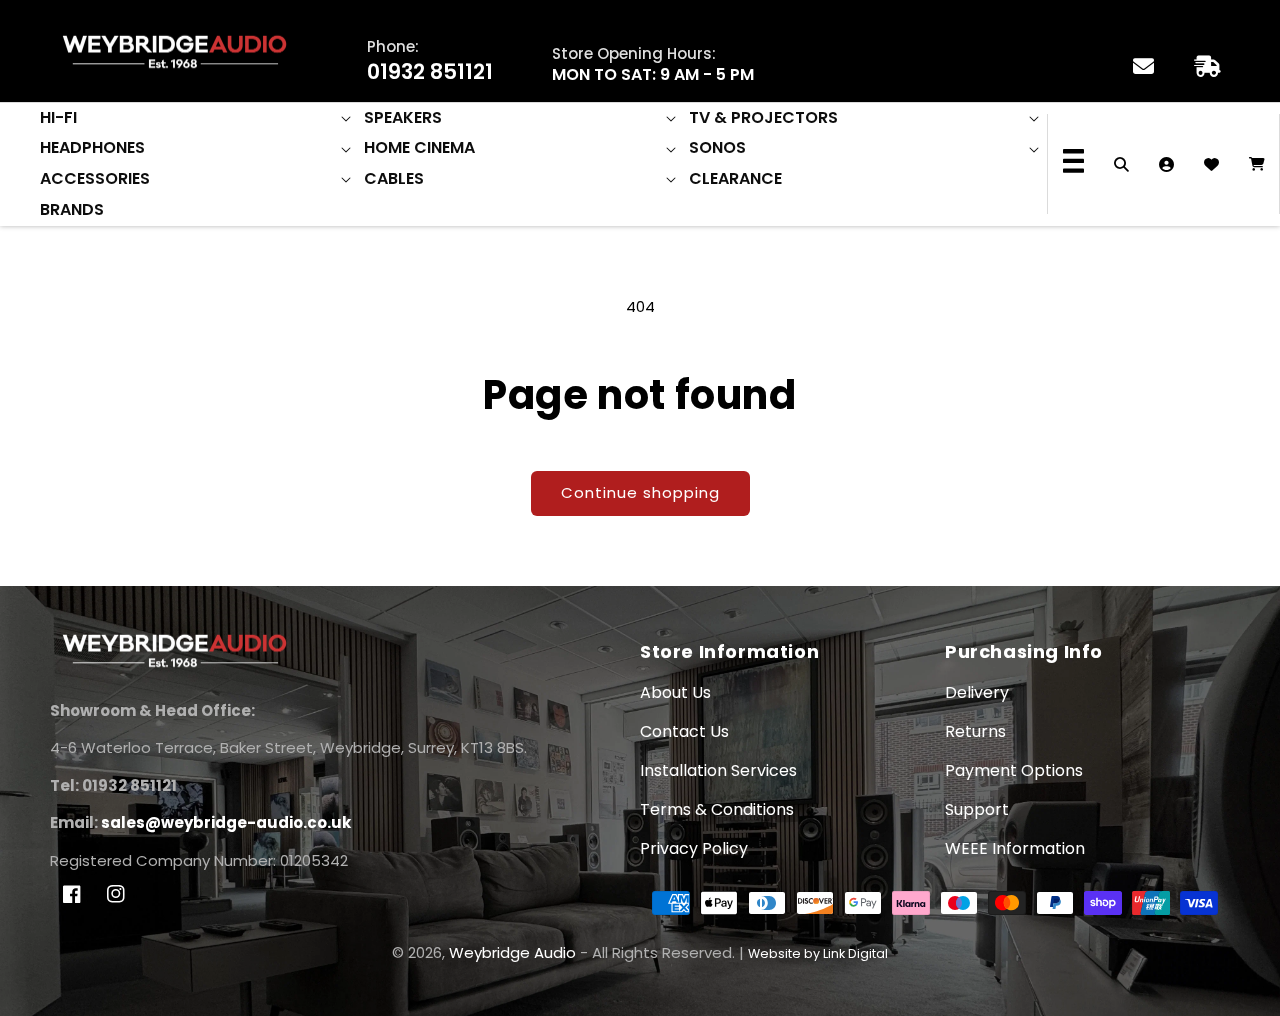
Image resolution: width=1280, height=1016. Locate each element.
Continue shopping (640, 492)
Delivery (977, 692)
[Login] (1166, 164)
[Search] (1121, 164)
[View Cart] (1256, 164)
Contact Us (684, 731)
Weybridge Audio (512, 952)
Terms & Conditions (717, 809)
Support (977, 809)
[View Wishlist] (1211, 164)
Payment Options (1014, 770)
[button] (197, 118)
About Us (675, 692)
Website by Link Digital (818, 953)
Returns (975, 731)
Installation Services (718, 770)
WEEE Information (1015, 848)
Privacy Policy (694, 848)
